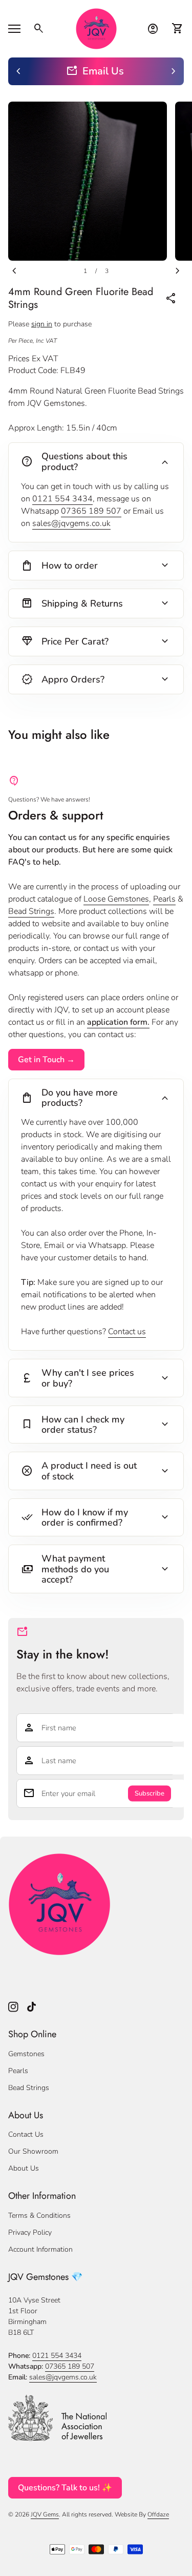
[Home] (96, 28)
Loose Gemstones (116, 899)
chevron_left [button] (18, 71)
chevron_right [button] (174, 71)
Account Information (40, 2249)
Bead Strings (31, 911)
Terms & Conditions (39, 2216)
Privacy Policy (30, 2232)
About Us (24, 2168)
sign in (42, 324)
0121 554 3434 (62, 499)
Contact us (127, 1332)
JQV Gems (45, 2514)
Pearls (164, 899)
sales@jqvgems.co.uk (71, 523)
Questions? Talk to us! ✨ (65, 2488)
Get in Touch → (46, 1060)
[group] (96, 71)
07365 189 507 (91, 511)
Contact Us (26, 2134)
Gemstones (26, 2054)
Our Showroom (33, 2151)
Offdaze (158, 2514)
